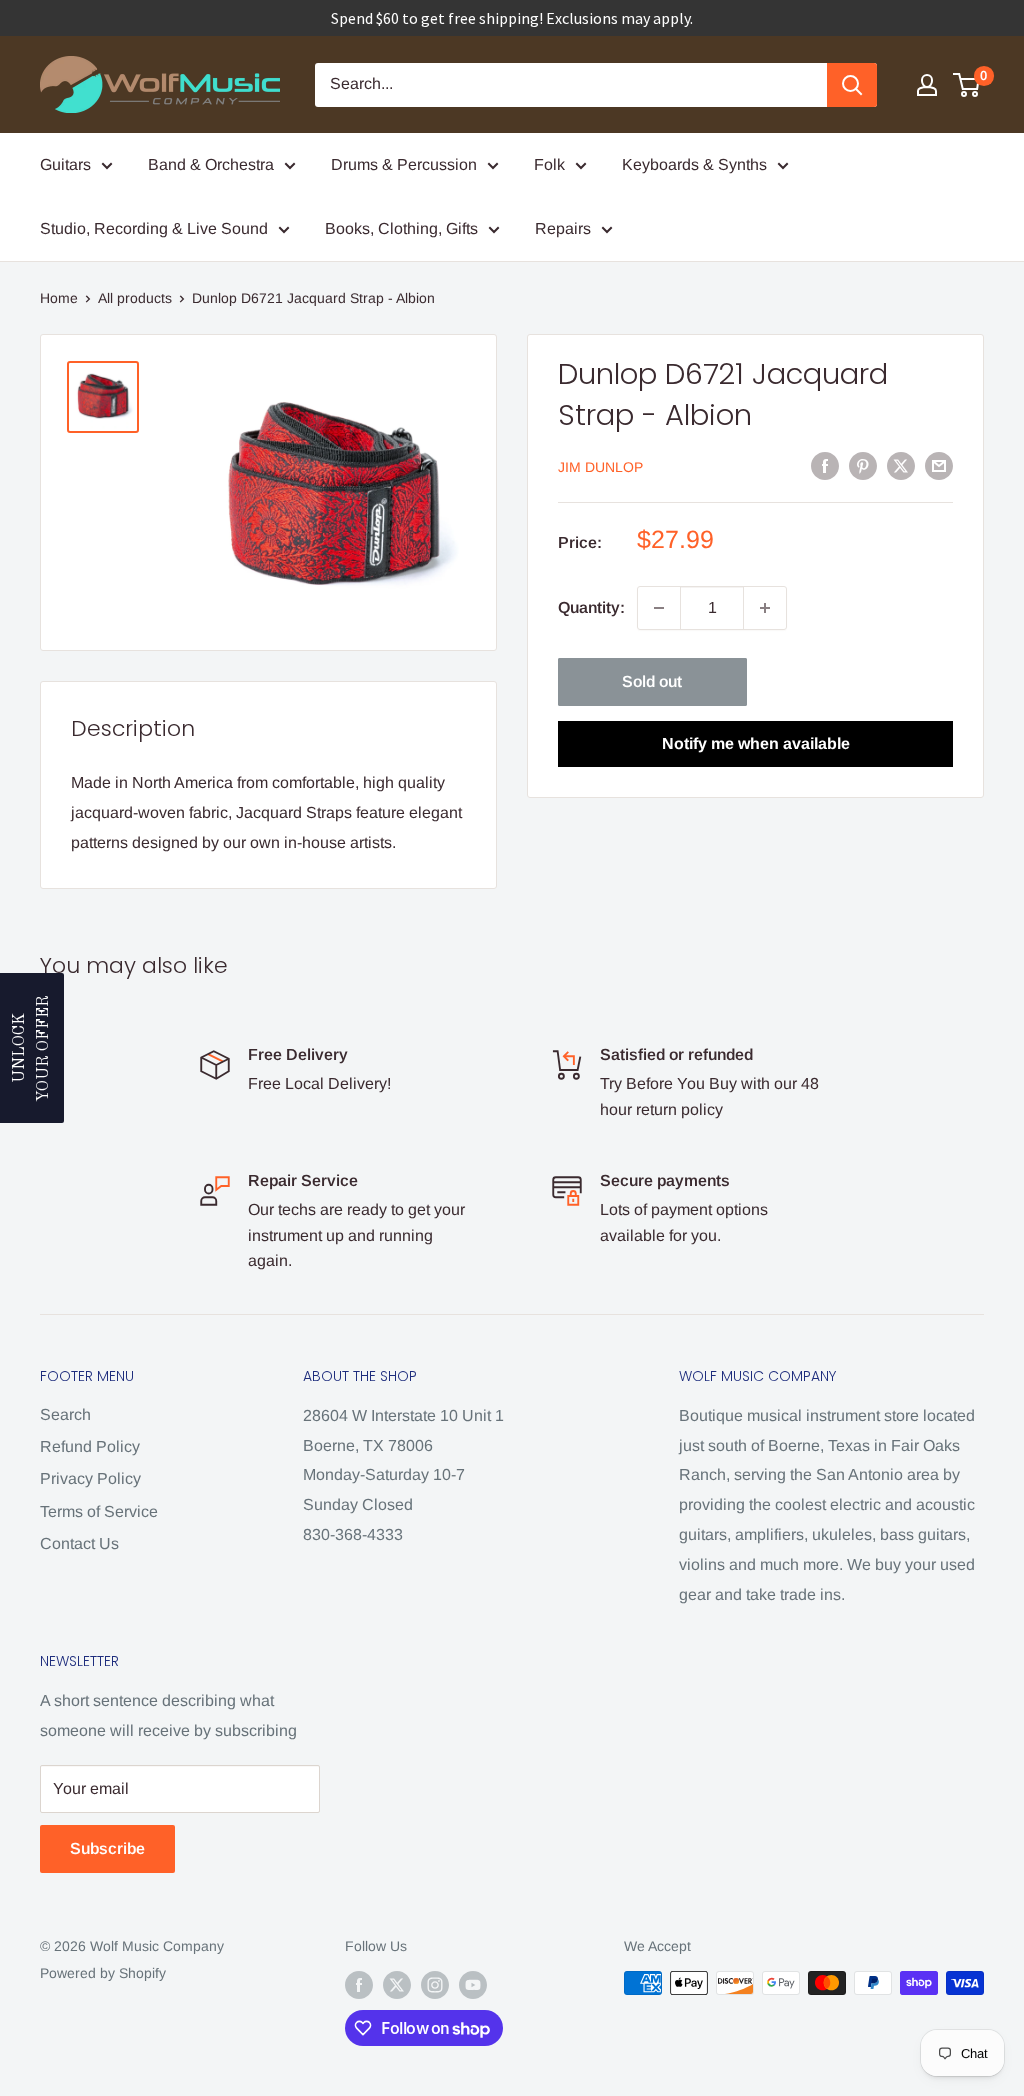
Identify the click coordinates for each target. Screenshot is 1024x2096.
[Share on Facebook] (825, 465)
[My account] (927, 85)
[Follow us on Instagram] (435, 1985)
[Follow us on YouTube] (473, 1985)
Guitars (65, 164)
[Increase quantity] (765, 608)
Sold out (652, 681)
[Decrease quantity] (659, 608)
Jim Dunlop (600, 467)
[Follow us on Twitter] (397, 1985)
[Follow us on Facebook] (359, 1985)
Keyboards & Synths (694, 164)
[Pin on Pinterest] (863, 465)
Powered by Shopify (103, 1973)
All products (135, 298)
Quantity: (591, 607)
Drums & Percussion (404, 164)
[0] (967, 85)
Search (65, 1414)
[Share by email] (939, 465)
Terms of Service (99, 1511)
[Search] (852, 85)
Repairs (563, 228)
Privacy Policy (90, 1478)
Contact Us (79, 1543)
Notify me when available (756, 743)
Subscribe (107, 1848)
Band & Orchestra (211, 164)
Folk (549, 164)
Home (59, 298)
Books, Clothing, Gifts (401, 228)
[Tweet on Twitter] (901, 465)
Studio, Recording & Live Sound (154, 228)
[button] (32, 1048)
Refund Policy (90, 1446)
